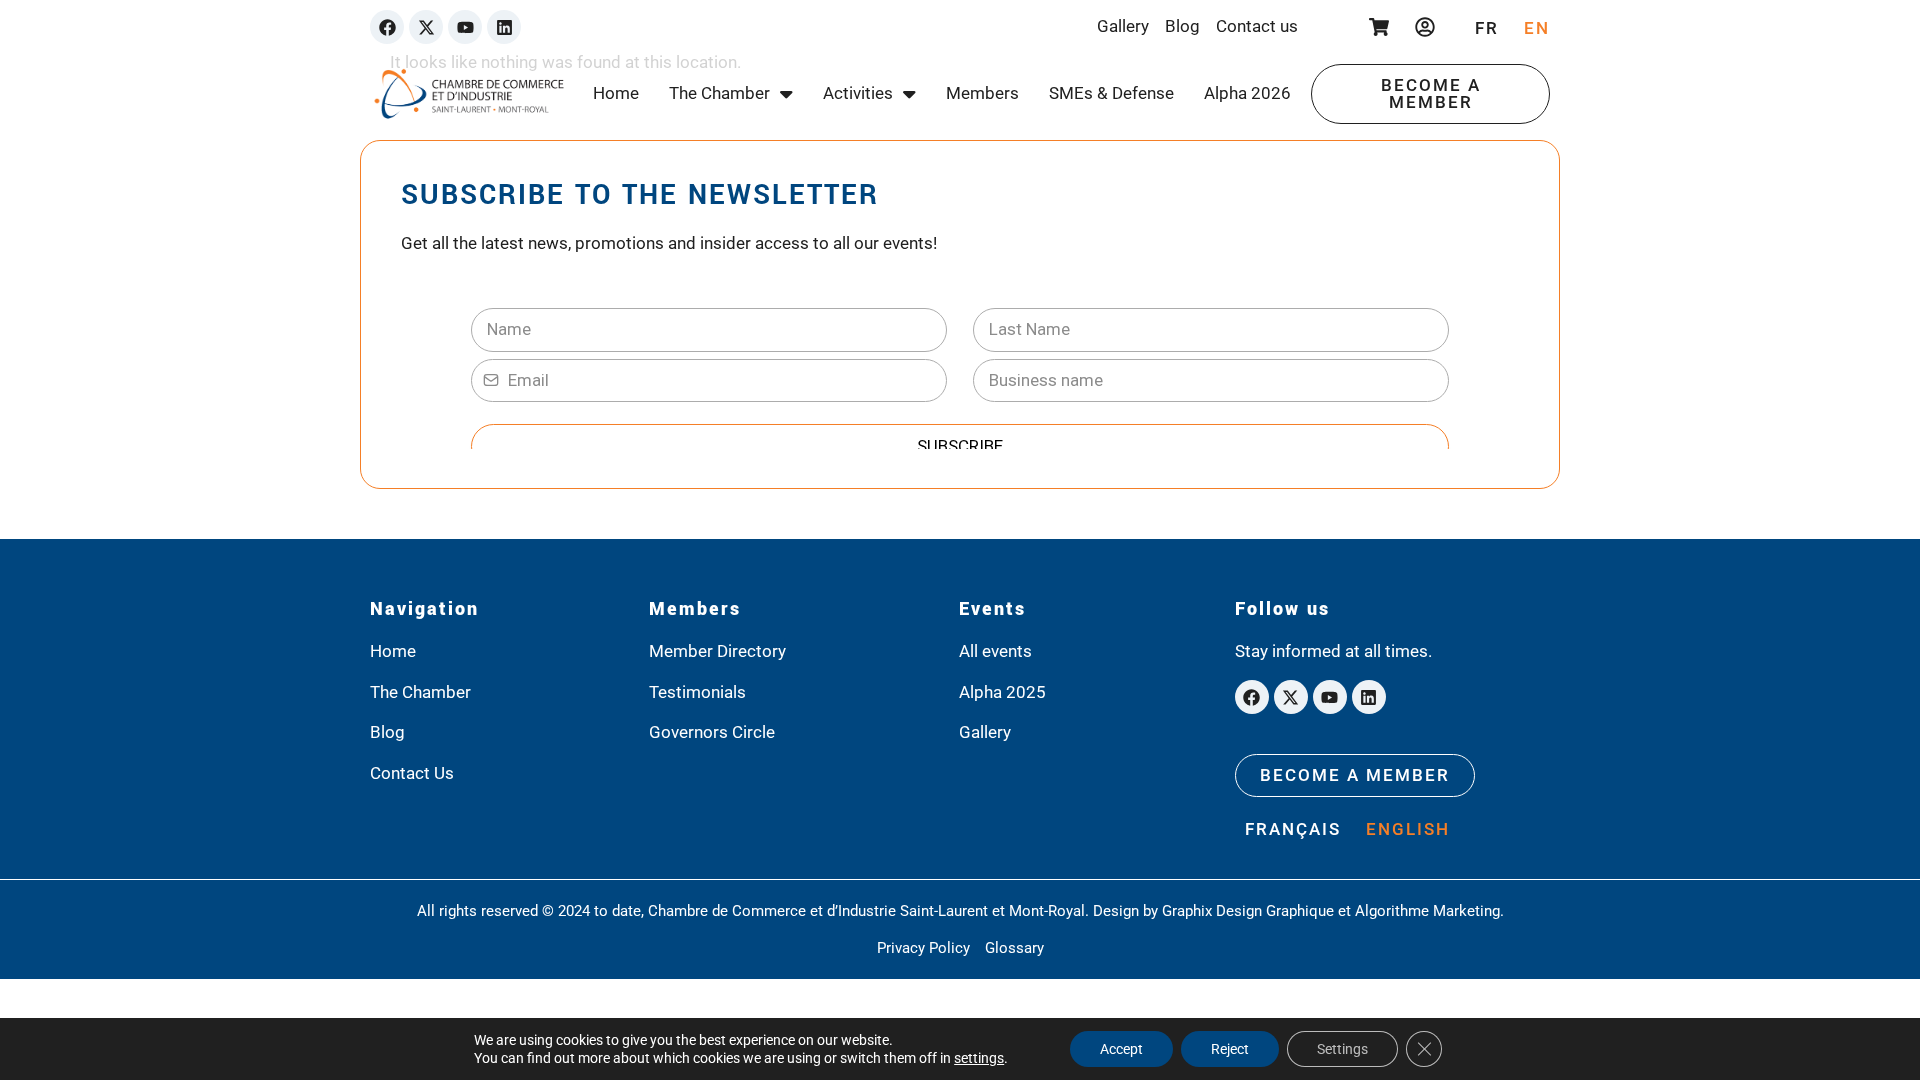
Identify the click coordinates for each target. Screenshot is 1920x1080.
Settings (1342, 1049)
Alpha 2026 (1247, 93)
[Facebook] (387, 27)
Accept (1121, 1049)
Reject (1230, 1049)
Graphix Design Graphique (1248, 911)
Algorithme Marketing (1427, 911)
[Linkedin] (504, 27)
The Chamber (719, 93)
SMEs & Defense (1111, 93)
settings (979, 1058)
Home (616, 93)
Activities (858, 93)
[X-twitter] (426, 27)
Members (982, 93)
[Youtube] (465, 27)
